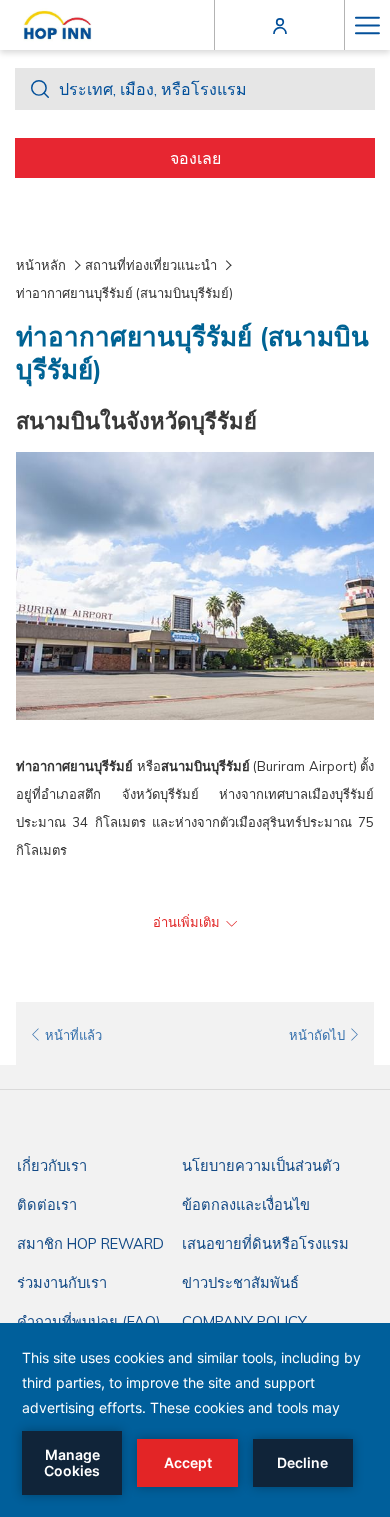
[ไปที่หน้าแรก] (57, 25)
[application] (195, 1420)
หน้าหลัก (41, 265)
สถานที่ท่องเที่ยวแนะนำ (151, 265)
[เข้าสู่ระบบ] (280, 24)
